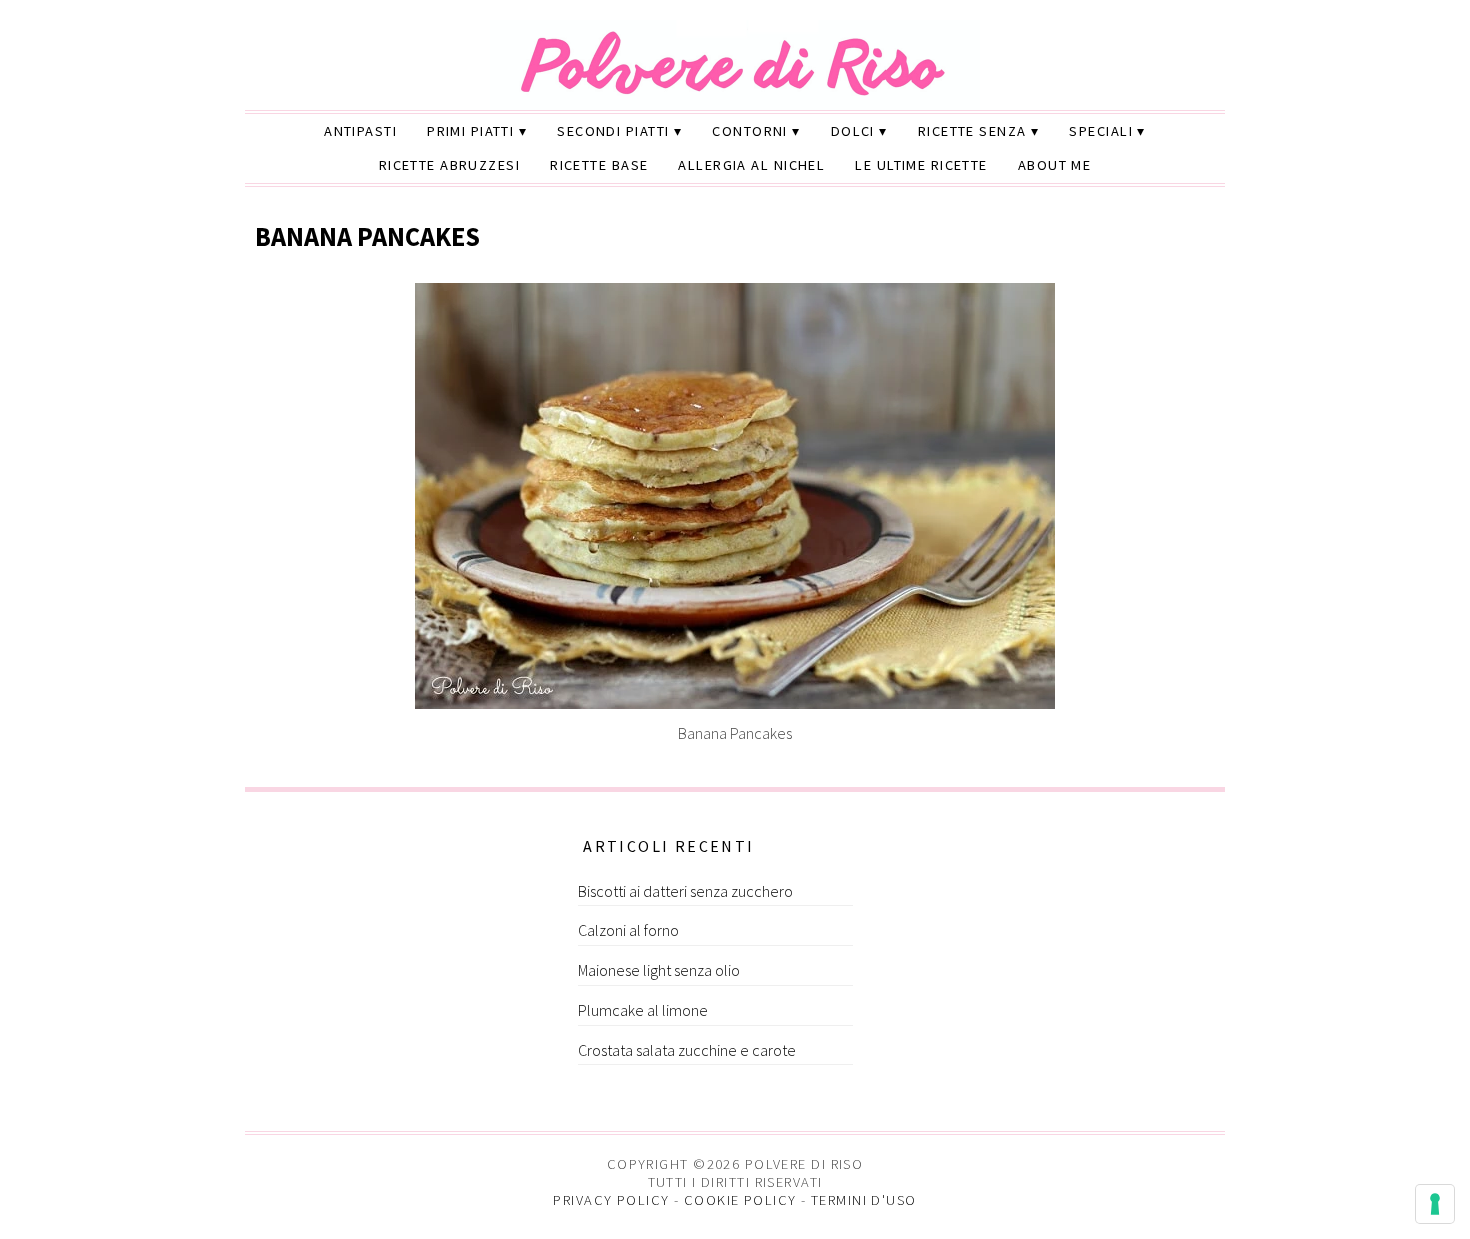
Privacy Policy (611, 1200)
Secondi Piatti (613, 131)
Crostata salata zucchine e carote (687, 1050)
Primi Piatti (470, 131)
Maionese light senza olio (659, 970)
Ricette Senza (972, 131)
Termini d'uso (864, 1200)
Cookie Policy (740, 1200)
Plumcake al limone (643, 1010)
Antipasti (360, 131)
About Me (1055, 165)
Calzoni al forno (628, 930)
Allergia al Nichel (751, 165)
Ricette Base (599, 165)
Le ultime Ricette (921, 165)
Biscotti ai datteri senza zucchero (685, 891)
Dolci (853, 131)
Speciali (1101, 131)
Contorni (750, 131)
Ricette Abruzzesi (449, 165)
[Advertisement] (402, 957)
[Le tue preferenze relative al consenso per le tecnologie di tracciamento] (1435, 1204)
